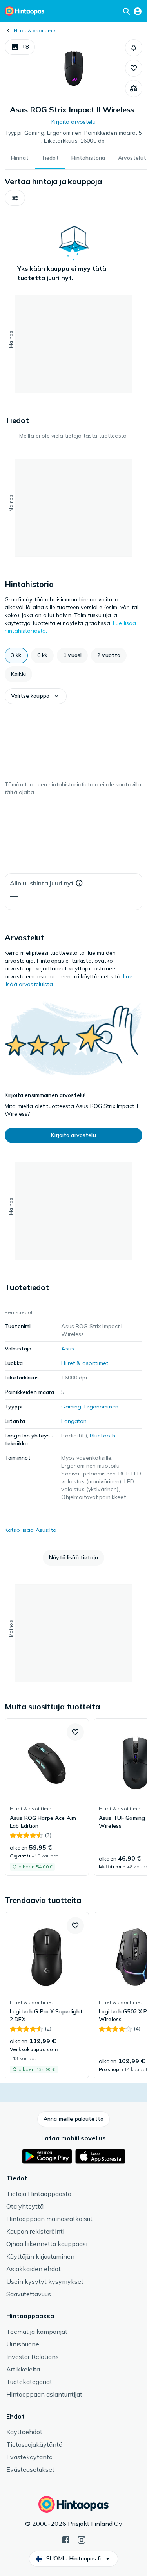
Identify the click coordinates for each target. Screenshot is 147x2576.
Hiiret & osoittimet (35, 30)
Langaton (74, 1421)
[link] (47, 1797)
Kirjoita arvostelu (73, 122)
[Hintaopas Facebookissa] (66, 2539)
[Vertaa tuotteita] (134, 89)
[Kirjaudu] (138, 11)
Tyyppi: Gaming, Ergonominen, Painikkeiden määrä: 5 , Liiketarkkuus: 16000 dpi (73, 137)
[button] (20, 47)
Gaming (71, 1407)
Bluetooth (103, 1436)
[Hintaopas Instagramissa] (82, 2539)
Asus (68, 1349)
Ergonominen (102, 1407)
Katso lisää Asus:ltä (31, 1530)
